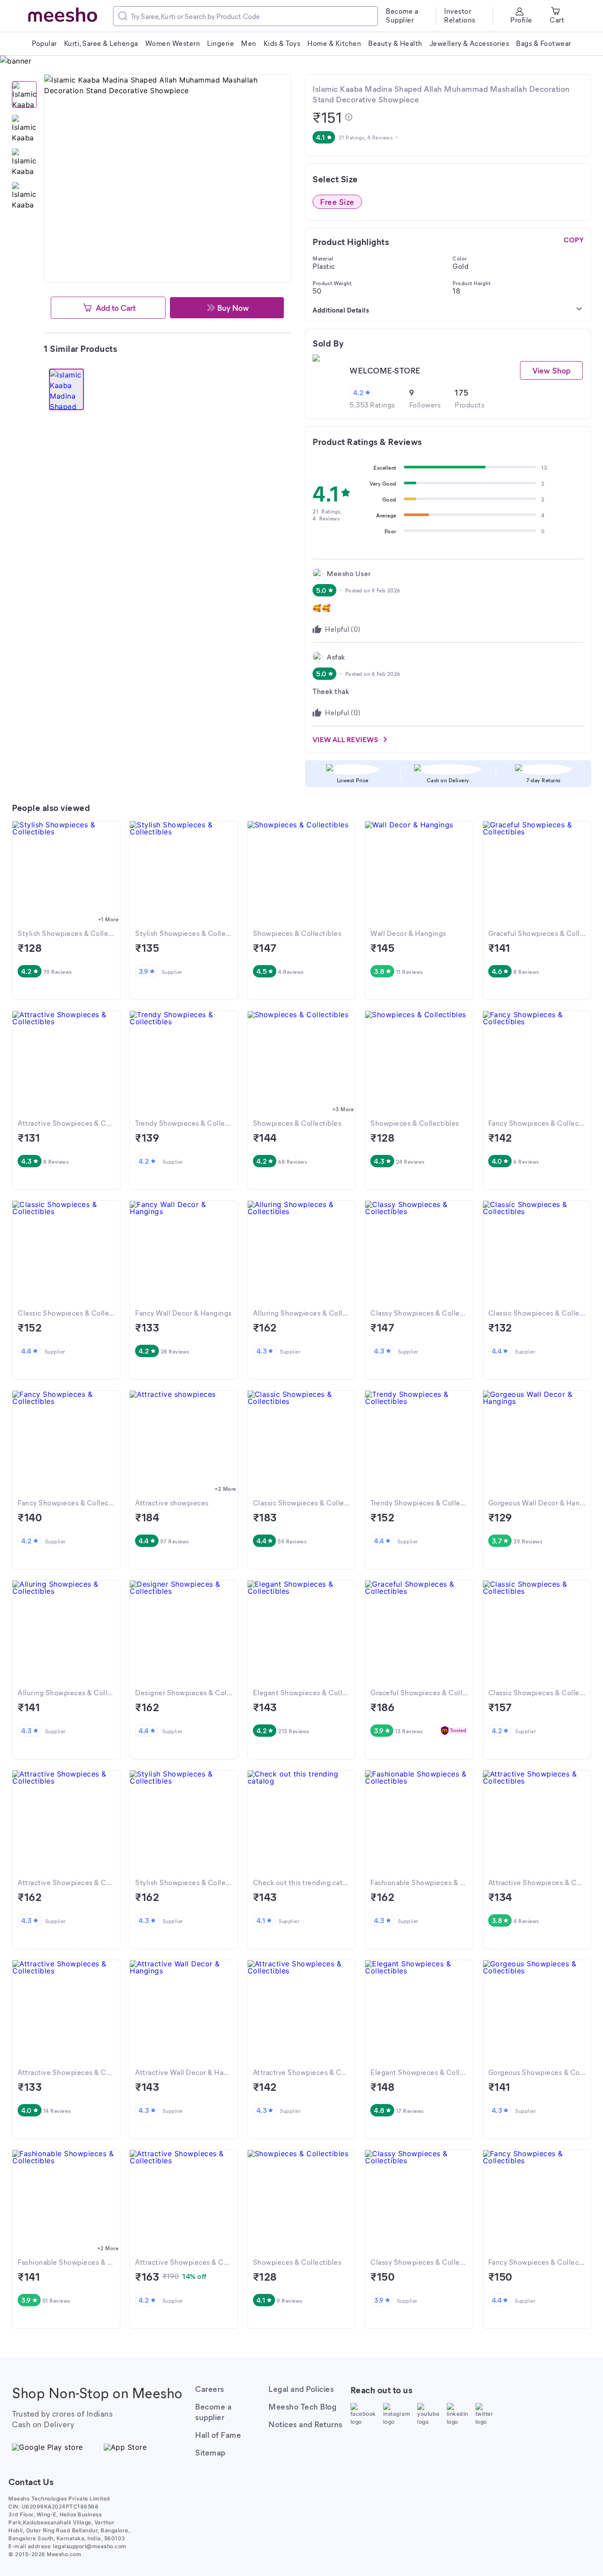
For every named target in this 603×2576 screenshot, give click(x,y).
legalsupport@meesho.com (90, 2546)
